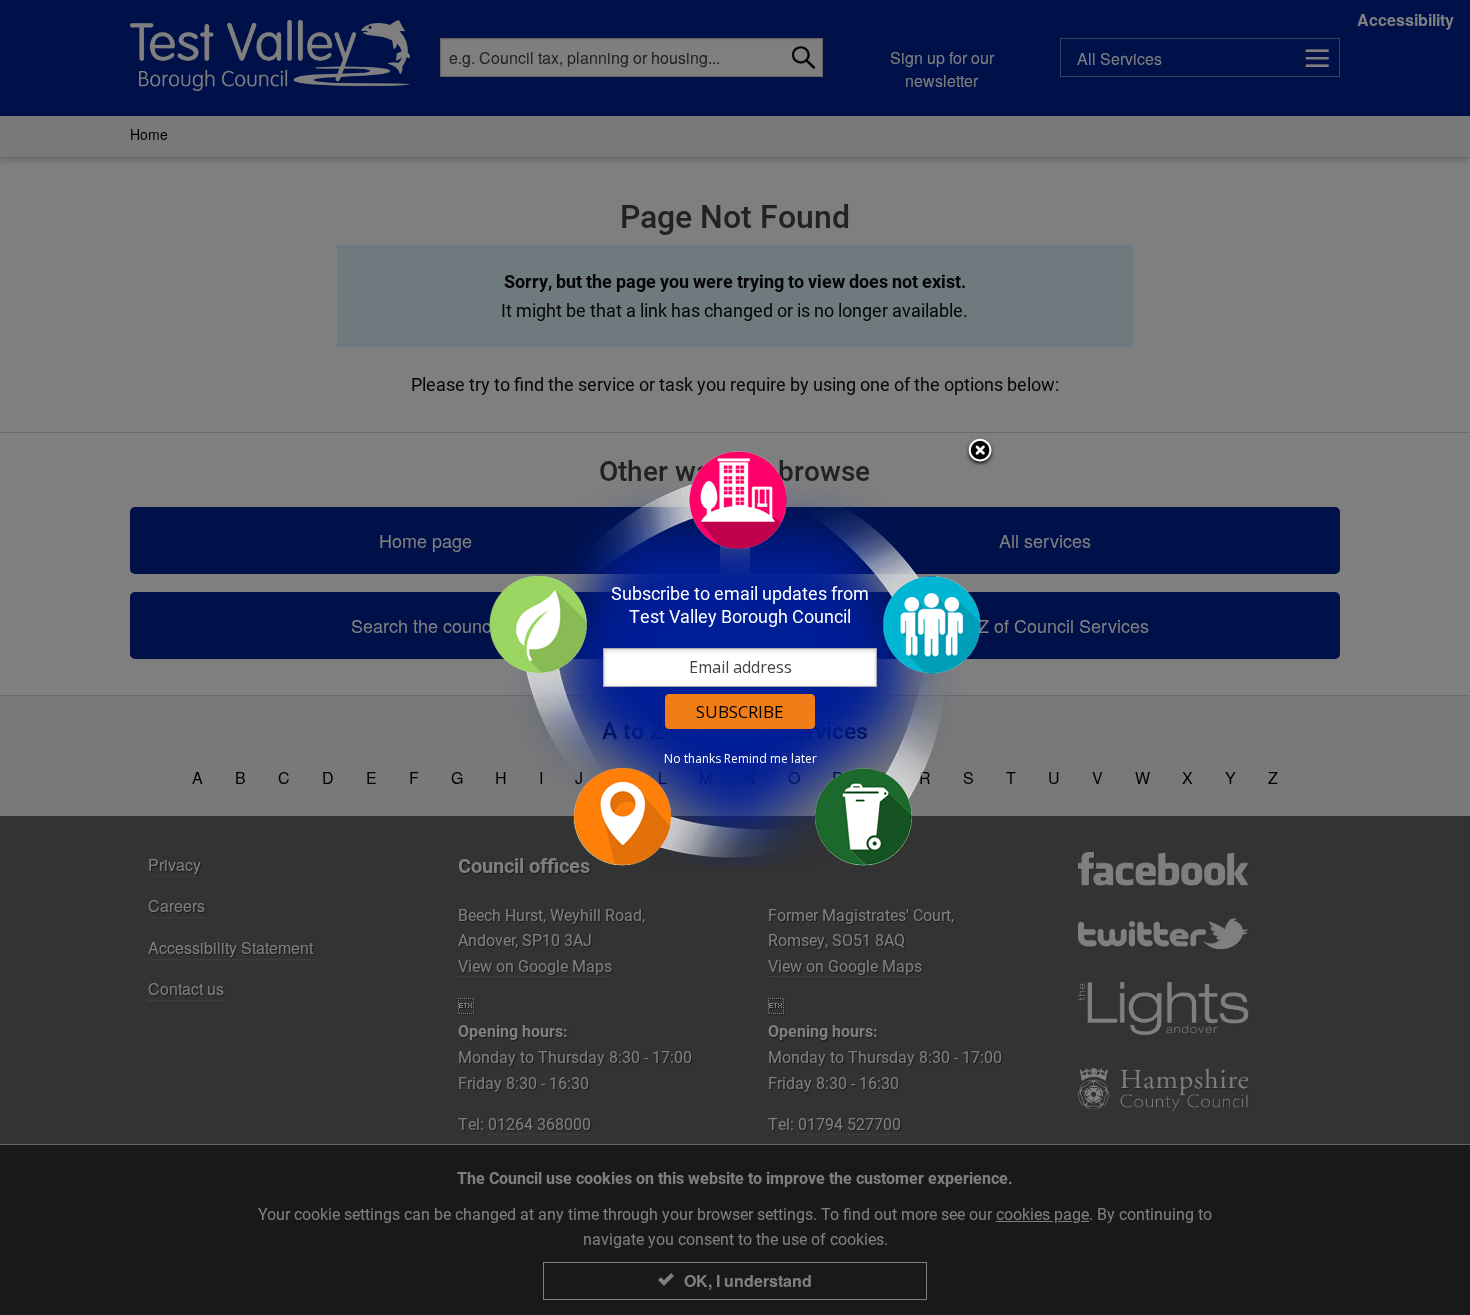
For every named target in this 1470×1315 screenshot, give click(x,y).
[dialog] (735, 657)
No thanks (692, 759)
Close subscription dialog (980, 452)
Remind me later (770, 759)
